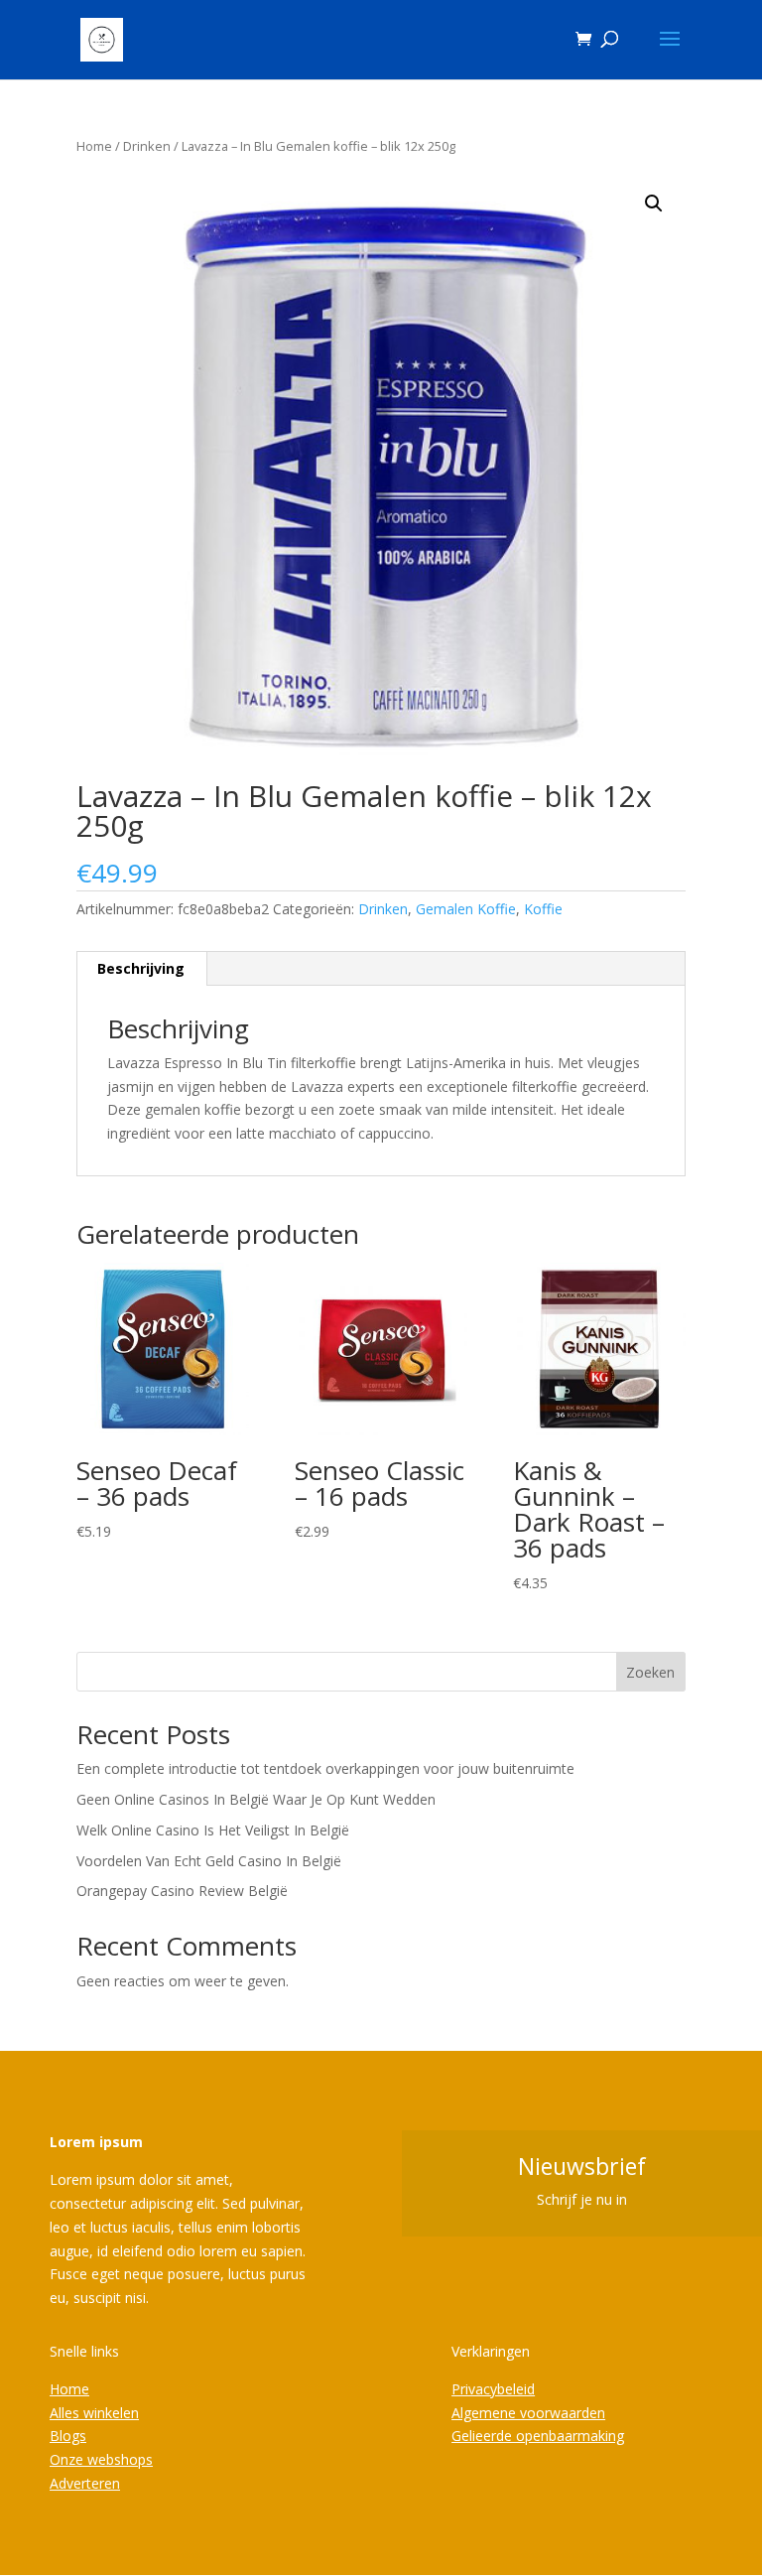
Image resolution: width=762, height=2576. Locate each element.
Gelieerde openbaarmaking (538, 2436)
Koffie (543, 909)
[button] (654, 203)
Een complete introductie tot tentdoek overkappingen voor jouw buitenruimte (325, 1768)
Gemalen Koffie (466, 909)
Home (94, 146)
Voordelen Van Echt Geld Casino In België (209, 1861)
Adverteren (85, 2483)
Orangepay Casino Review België (182, 1891)
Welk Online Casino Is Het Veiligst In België (213, 1830)
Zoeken (650, 1672)
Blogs (68, 2436)
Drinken (147, 146)
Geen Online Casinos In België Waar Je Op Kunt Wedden (256, 1799)
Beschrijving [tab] (141, 968)
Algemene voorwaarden (528, 2413)
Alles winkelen (94, 2413)
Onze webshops (101, 2459)
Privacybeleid (493, 2389)
